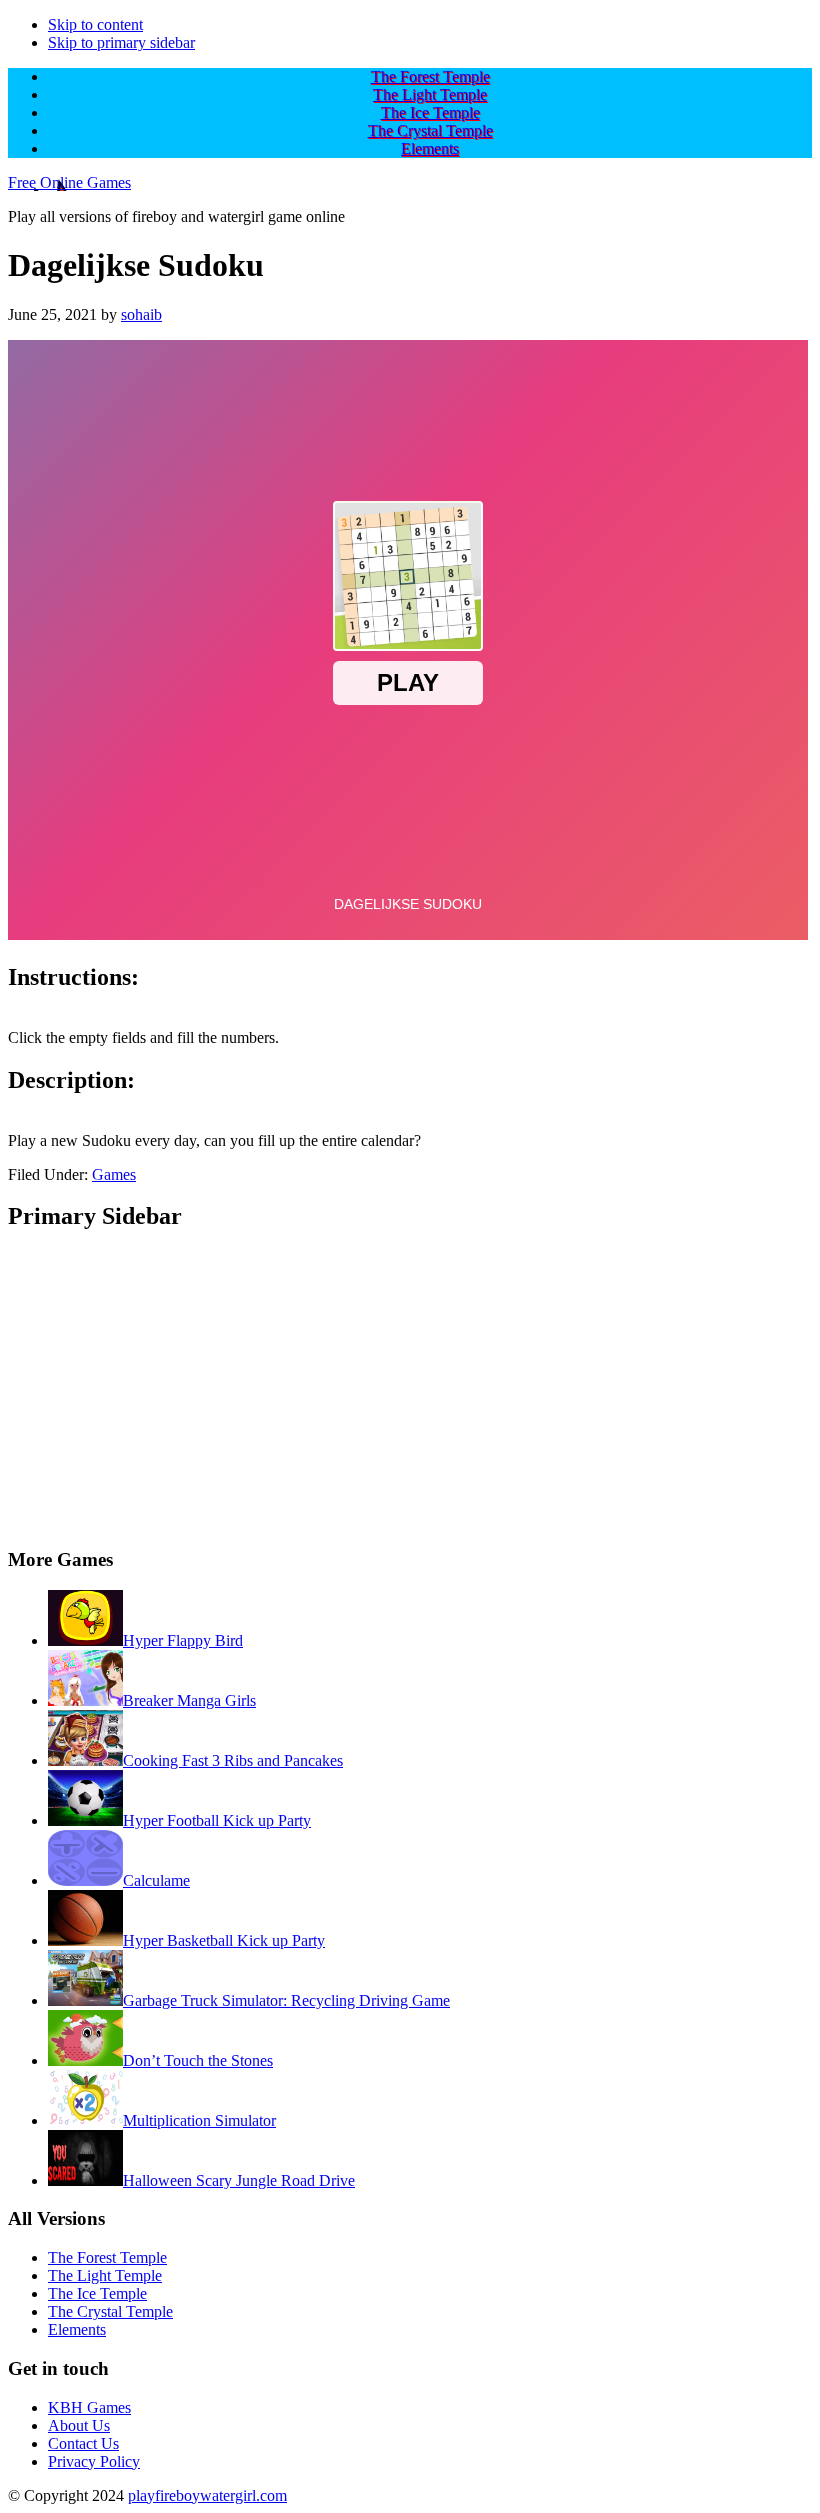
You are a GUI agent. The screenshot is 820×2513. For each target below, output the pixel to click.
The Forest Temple (107, 2257)
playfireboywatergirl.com (207, 2495)
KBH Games (89, 2407)
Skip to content (95, 24)
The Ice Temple (97, 2293)
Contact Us (83, 2443)
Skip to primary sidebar (121, 42)
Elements (77, 2329)
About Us (79, 2425)
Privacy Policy (94, 2461)
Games (114, 1174)
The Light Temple (105, 2275)
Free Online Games (69, 182)
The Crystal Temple (110, 2311)
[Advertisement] (410, 1390)
